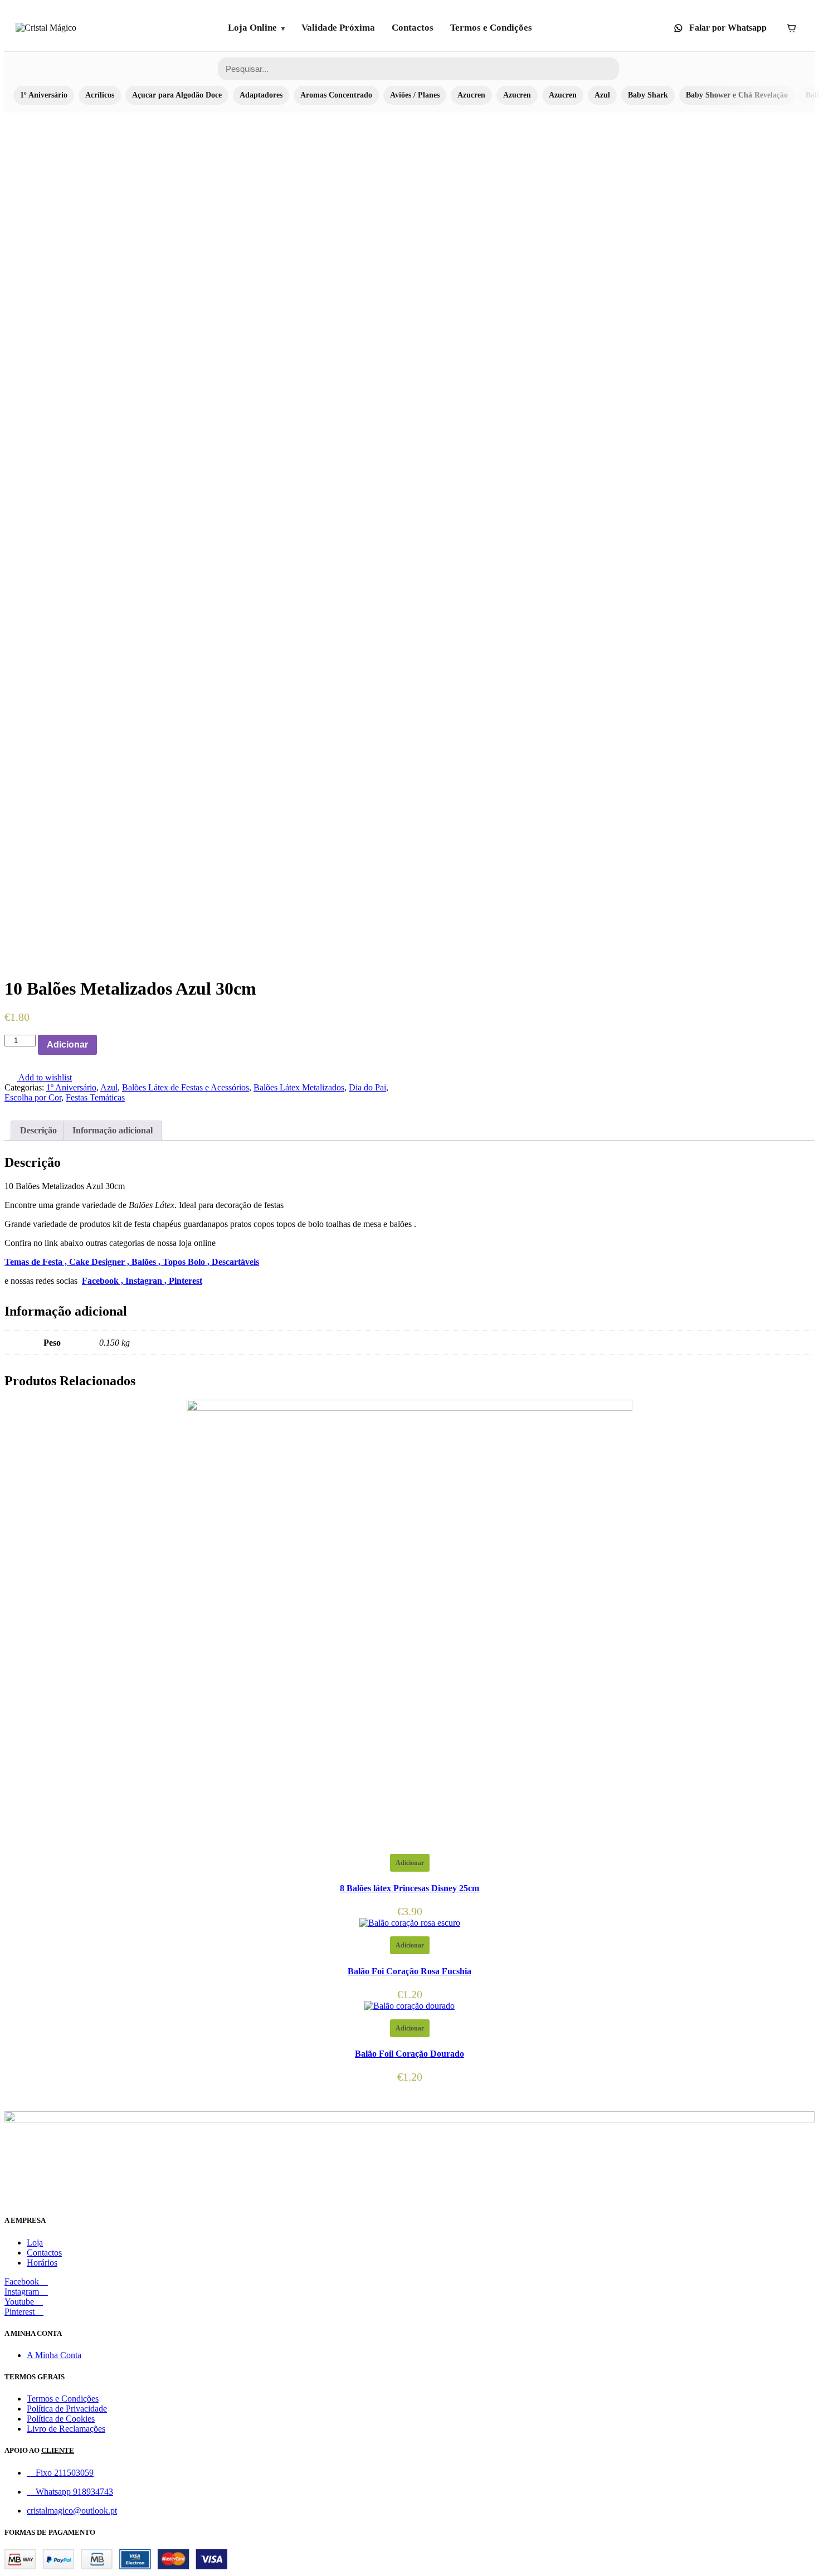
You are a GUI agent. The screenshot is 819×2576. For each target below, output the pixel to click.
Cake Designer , (100, 1262)
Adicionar (67, 1044)
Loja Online (252, 28)
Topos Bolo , (187, 1262)
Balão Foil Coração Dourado (409, 2054)
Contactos (413, 28)
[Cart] (791, 28)
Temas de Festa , (37, 1262)
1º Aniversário (44, 95)
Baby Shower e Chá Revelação (737, 95)
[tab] (38, 1131)
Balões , (147, 1262)
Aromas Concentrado (336, 95)
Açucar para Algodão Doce (177, 95)
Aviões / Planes (415, 95)
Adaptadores (261, 95)
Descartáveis (235, 1262)
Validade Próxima (338, 28)
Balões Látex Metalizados (299, 1087)
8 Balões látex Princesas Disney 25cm (409, 1888)
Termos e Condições (491, 28)
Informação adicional (113, 1130)
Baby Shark (648, 95)
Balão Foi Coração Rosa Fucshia (409, 1971)
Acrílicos (100, 95)
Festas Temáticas (95, 1097)
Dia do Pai (367, 1087)
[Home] (46, 28)
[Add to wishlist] (103, 1045)
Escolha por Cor (33, 1097)
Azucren (471, 95)
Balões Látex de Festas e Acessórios (186, 1087)
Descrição (38, 1130)
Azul (602, 95)
